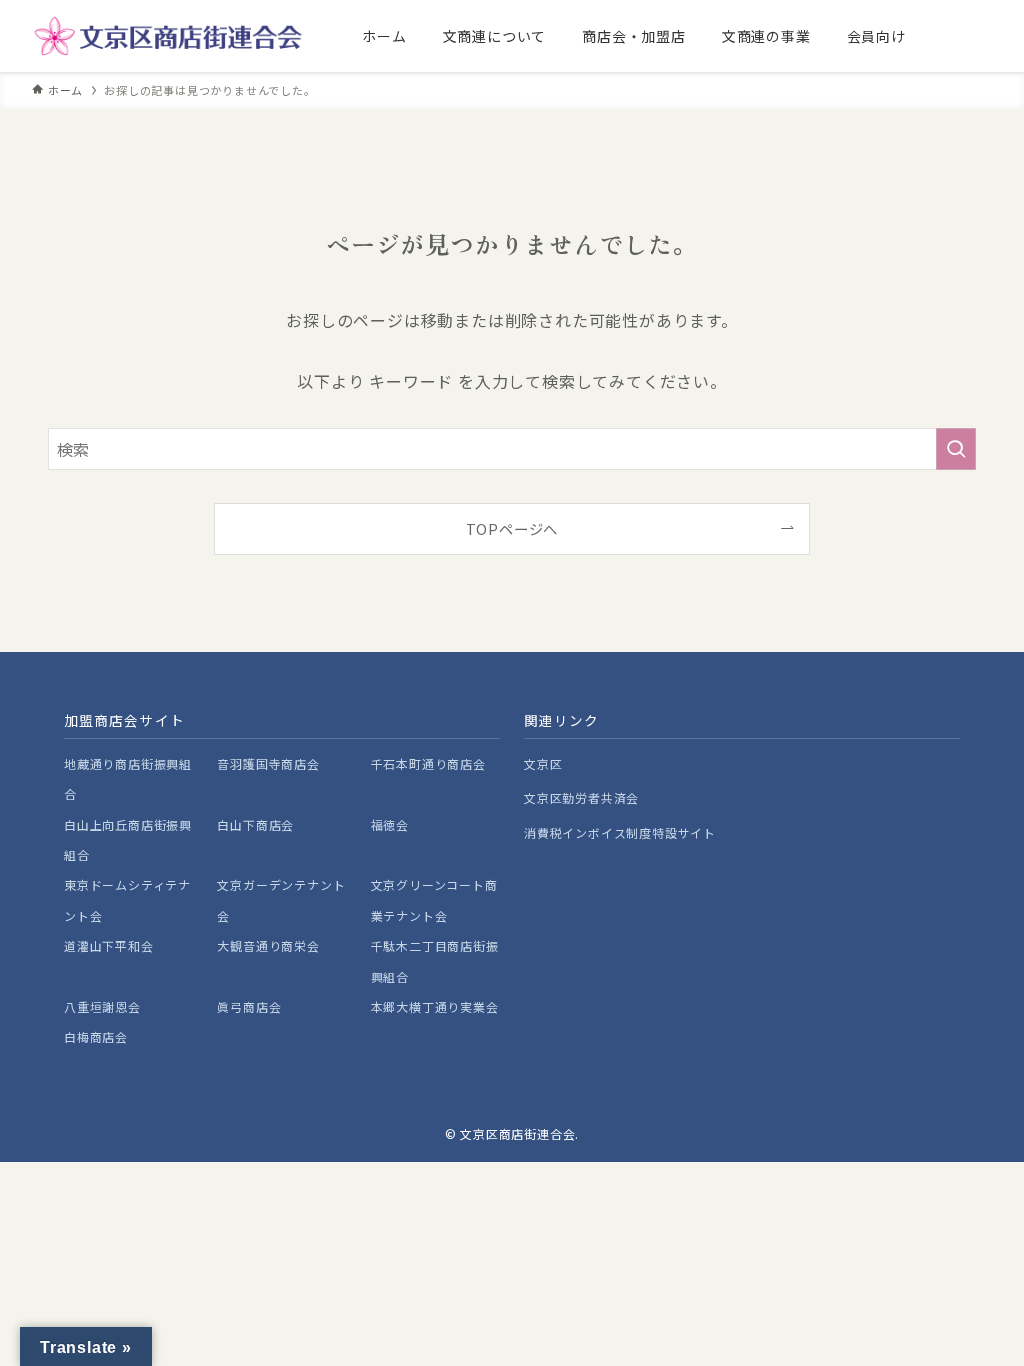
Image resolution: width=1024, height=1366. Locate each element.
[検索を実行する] (956, 449)
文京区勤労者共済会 (581, 797)
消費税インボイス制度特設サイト (620, 832)
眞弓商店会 (249, 1006)
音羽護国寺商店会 (268, 763)
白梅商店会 (96, 1036)
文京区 (543, 763)
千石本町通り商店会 (428, 763)
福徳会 (390, 824)
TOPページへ (512, 528)
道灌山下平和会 (109, 945)
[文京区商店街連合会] (168, 36)
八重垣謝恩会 (102, 1006)
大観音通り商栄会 (268, 945)
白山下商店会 (255, 824)
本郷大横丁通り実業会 (435, 1006)
